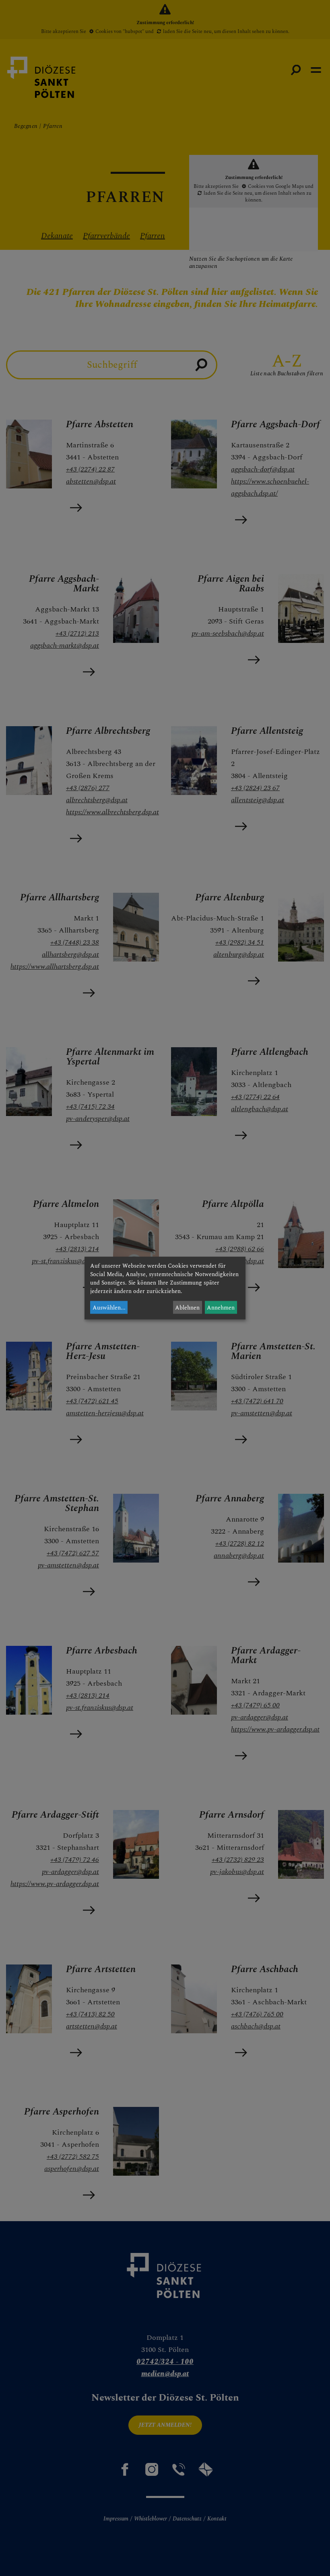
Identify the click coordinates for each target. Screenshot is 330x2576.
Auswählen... (109, 1307)
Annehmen (221, 1307)
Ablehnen (187, 1307)
